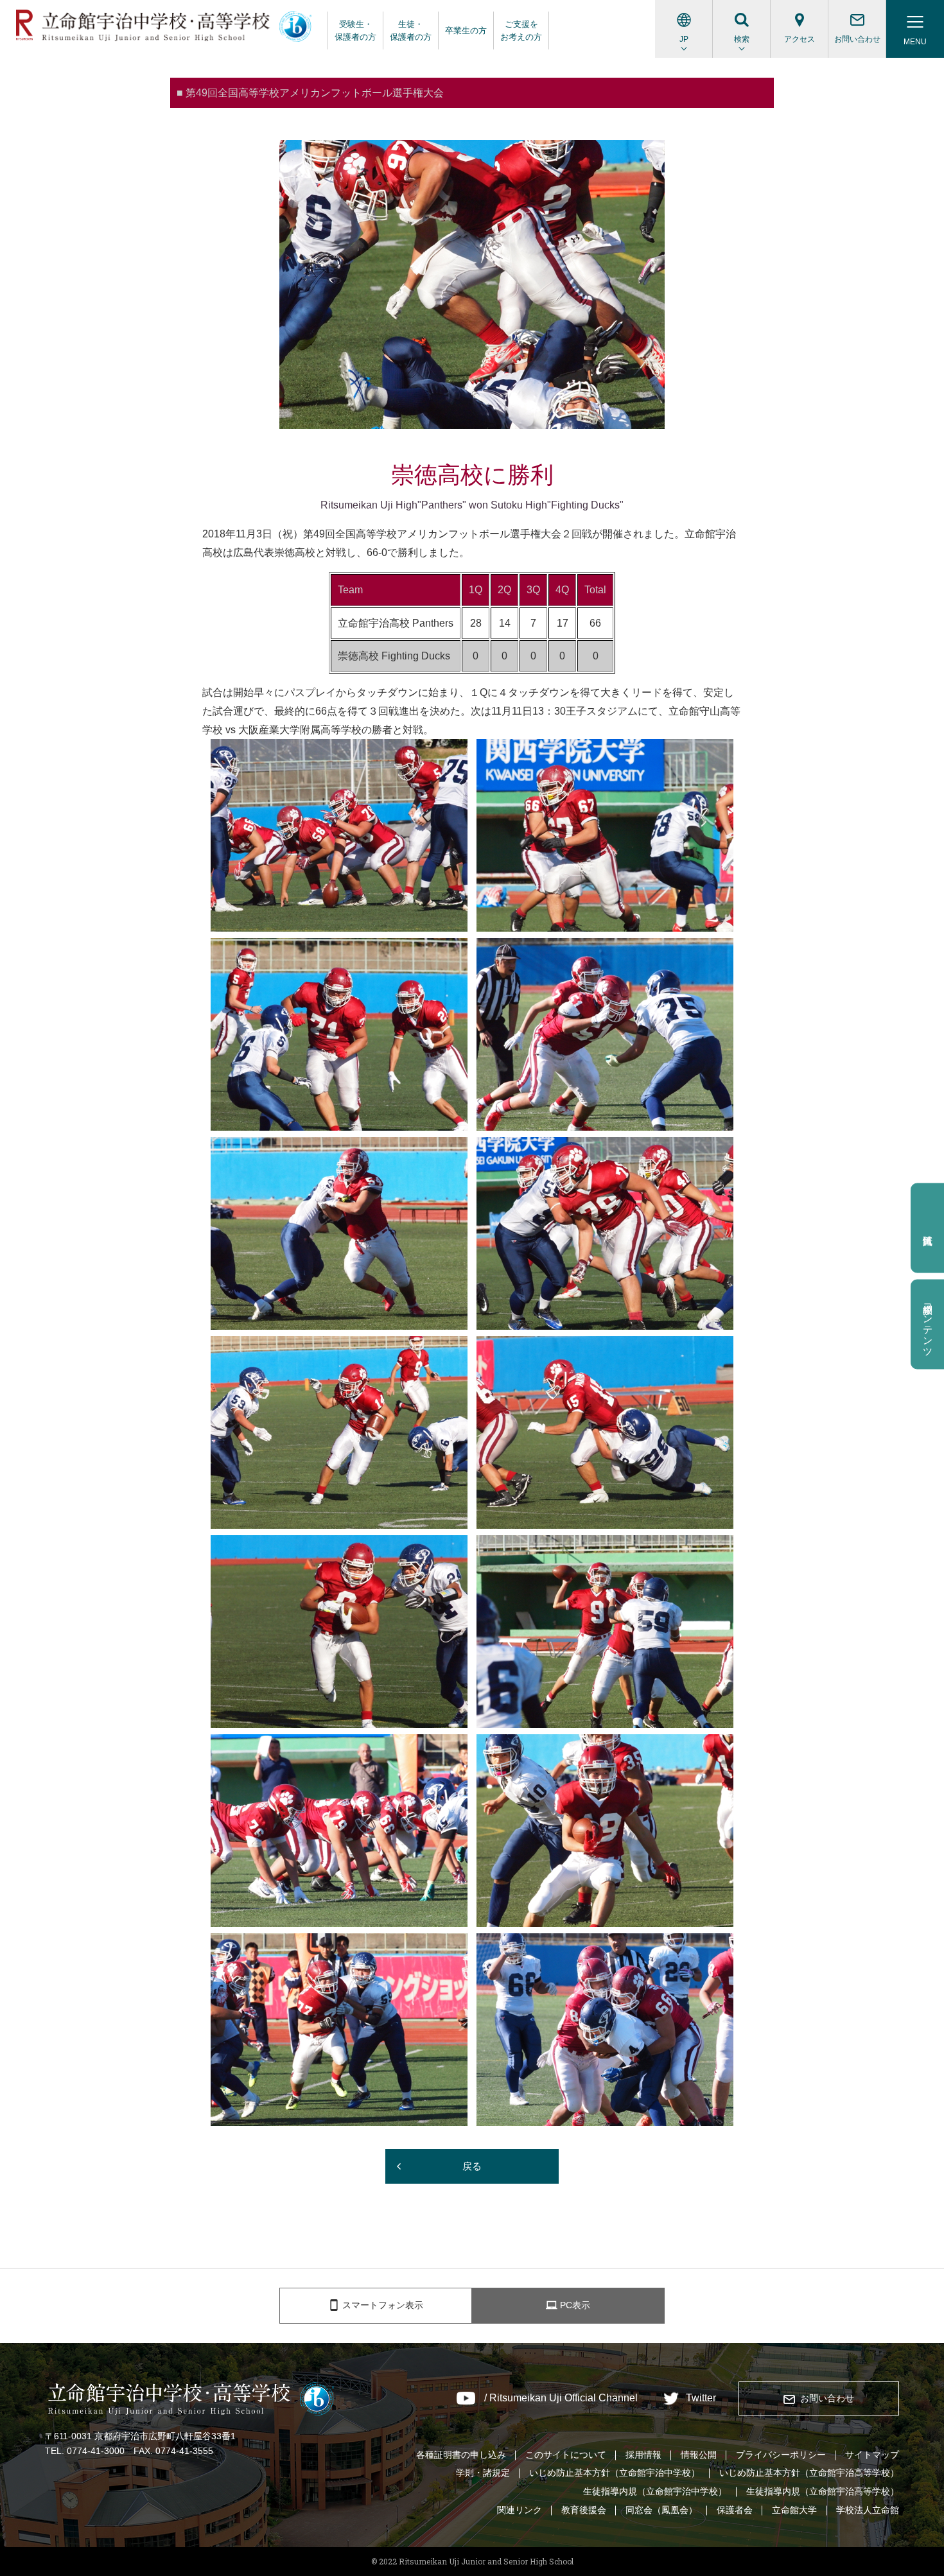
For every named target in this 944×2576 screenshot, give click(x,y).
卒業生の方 (466, 30)
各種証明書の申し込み (461, 2455)
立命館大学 (794, 2510)
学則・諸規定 (483, 2473)
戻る (472, 2166)
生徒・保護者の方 (411, 30)
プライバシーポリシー (781, 2455)
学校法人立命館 (868, 2510)
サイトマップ (872, 2455)
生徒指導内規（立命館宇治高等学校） (823, 2491)
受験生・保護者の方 (355, 30)
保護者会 (735, 2510)
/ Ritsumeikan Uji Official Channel (561, 2398)
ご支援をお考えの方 (521, 30)
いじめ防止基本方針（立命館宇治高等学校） (809, 2473)
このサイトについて (566, 2455)
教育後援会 (584, 2510)
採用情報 (643, 2455)
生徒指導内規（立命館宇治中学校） (655, 2491)
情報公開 (699, 2455)
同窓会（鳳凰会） (661, 2510)
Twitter (701, 2398)
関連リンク (520, 2510)
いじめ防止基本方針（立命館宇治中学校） (615, 2473)
